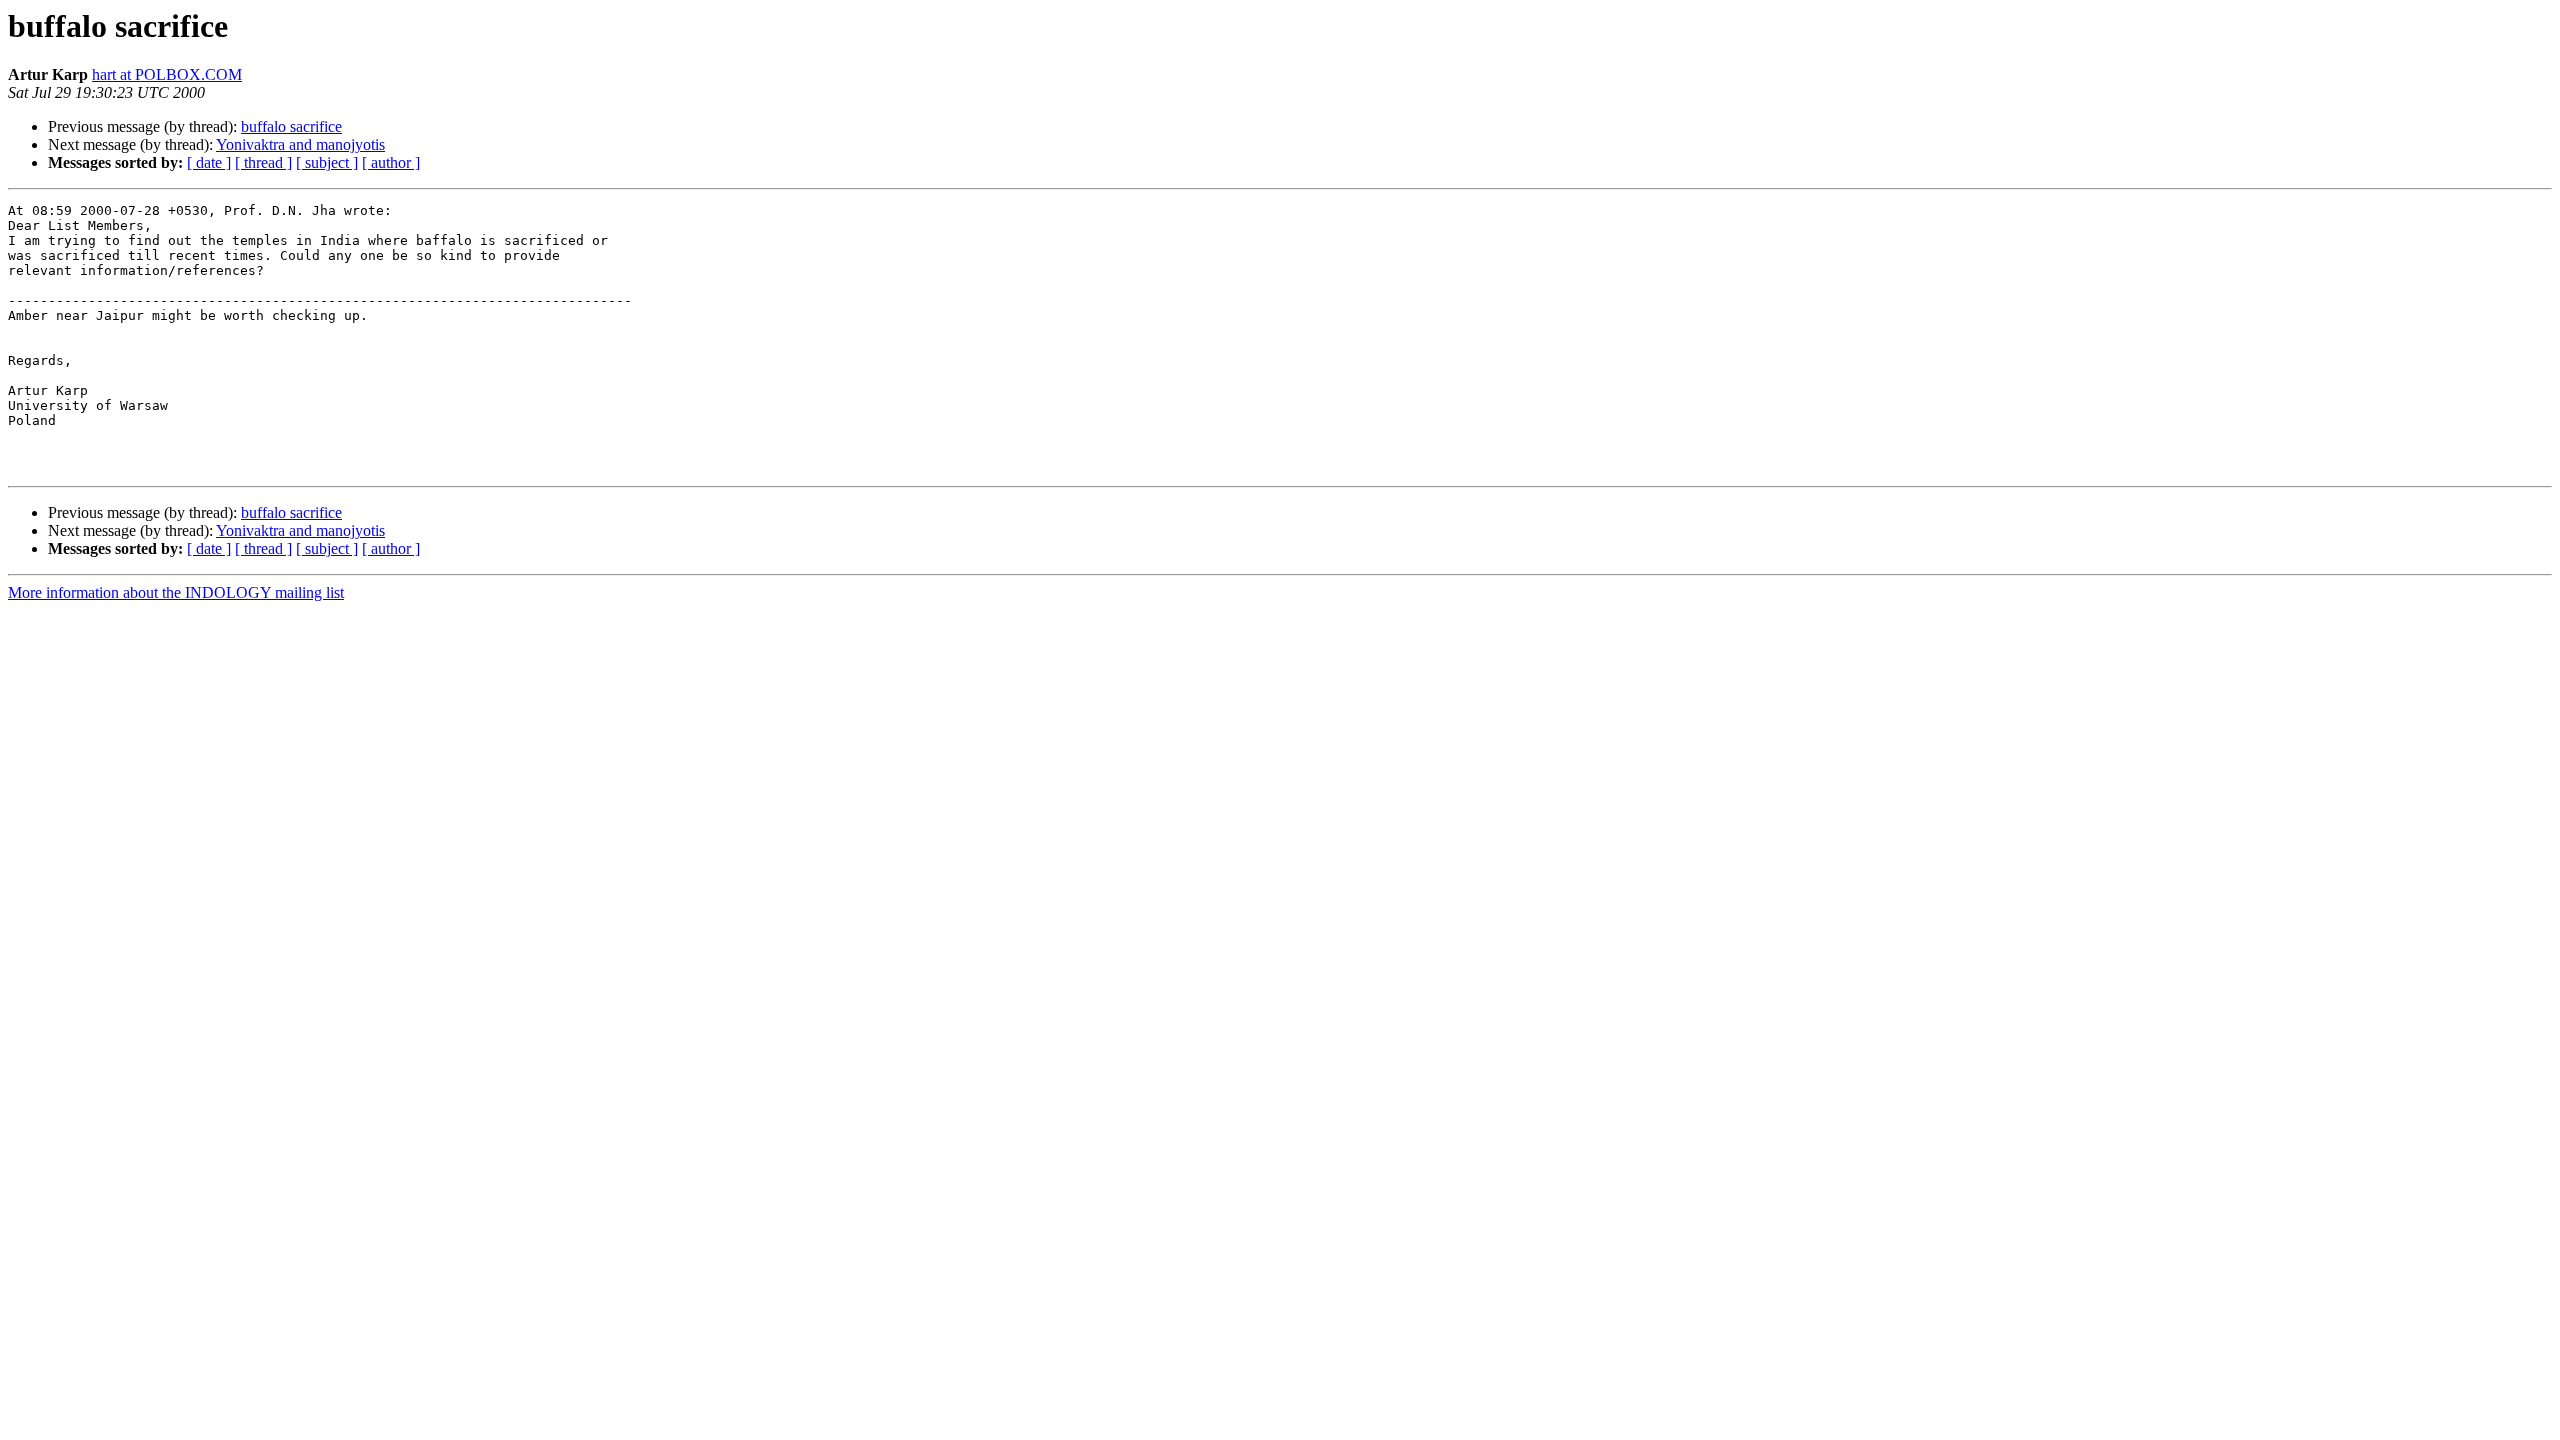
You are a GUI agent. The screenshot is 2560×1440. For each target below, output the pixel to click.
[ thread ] (263, 162)
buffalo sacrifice (291, 126)
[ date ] (209, 162)
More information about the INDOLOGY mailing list (176, 592)
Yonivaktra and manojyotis (300, 144)
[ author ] (391, 162)
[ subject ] (327, 162)
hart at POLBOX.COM (167, 74)
